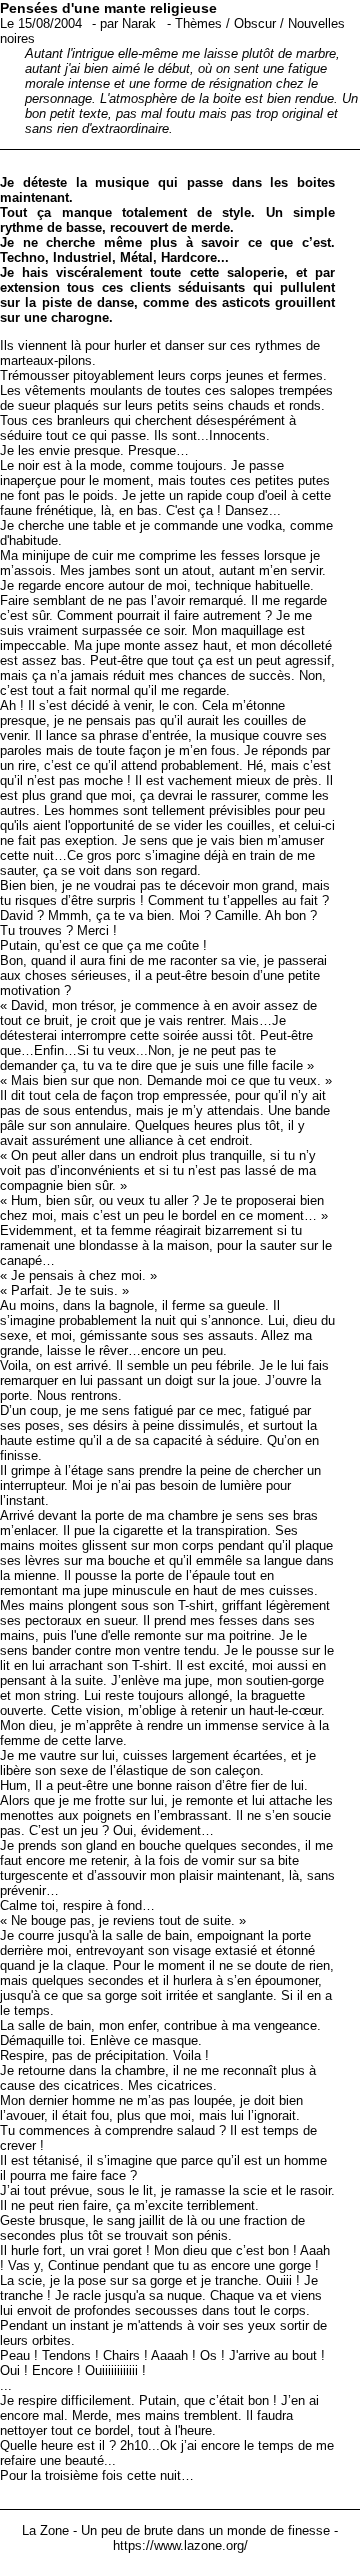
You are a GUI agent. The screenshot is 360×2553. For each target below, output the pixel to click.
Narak (139, 23)
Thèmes (198, 23)
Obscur (255, 23)
